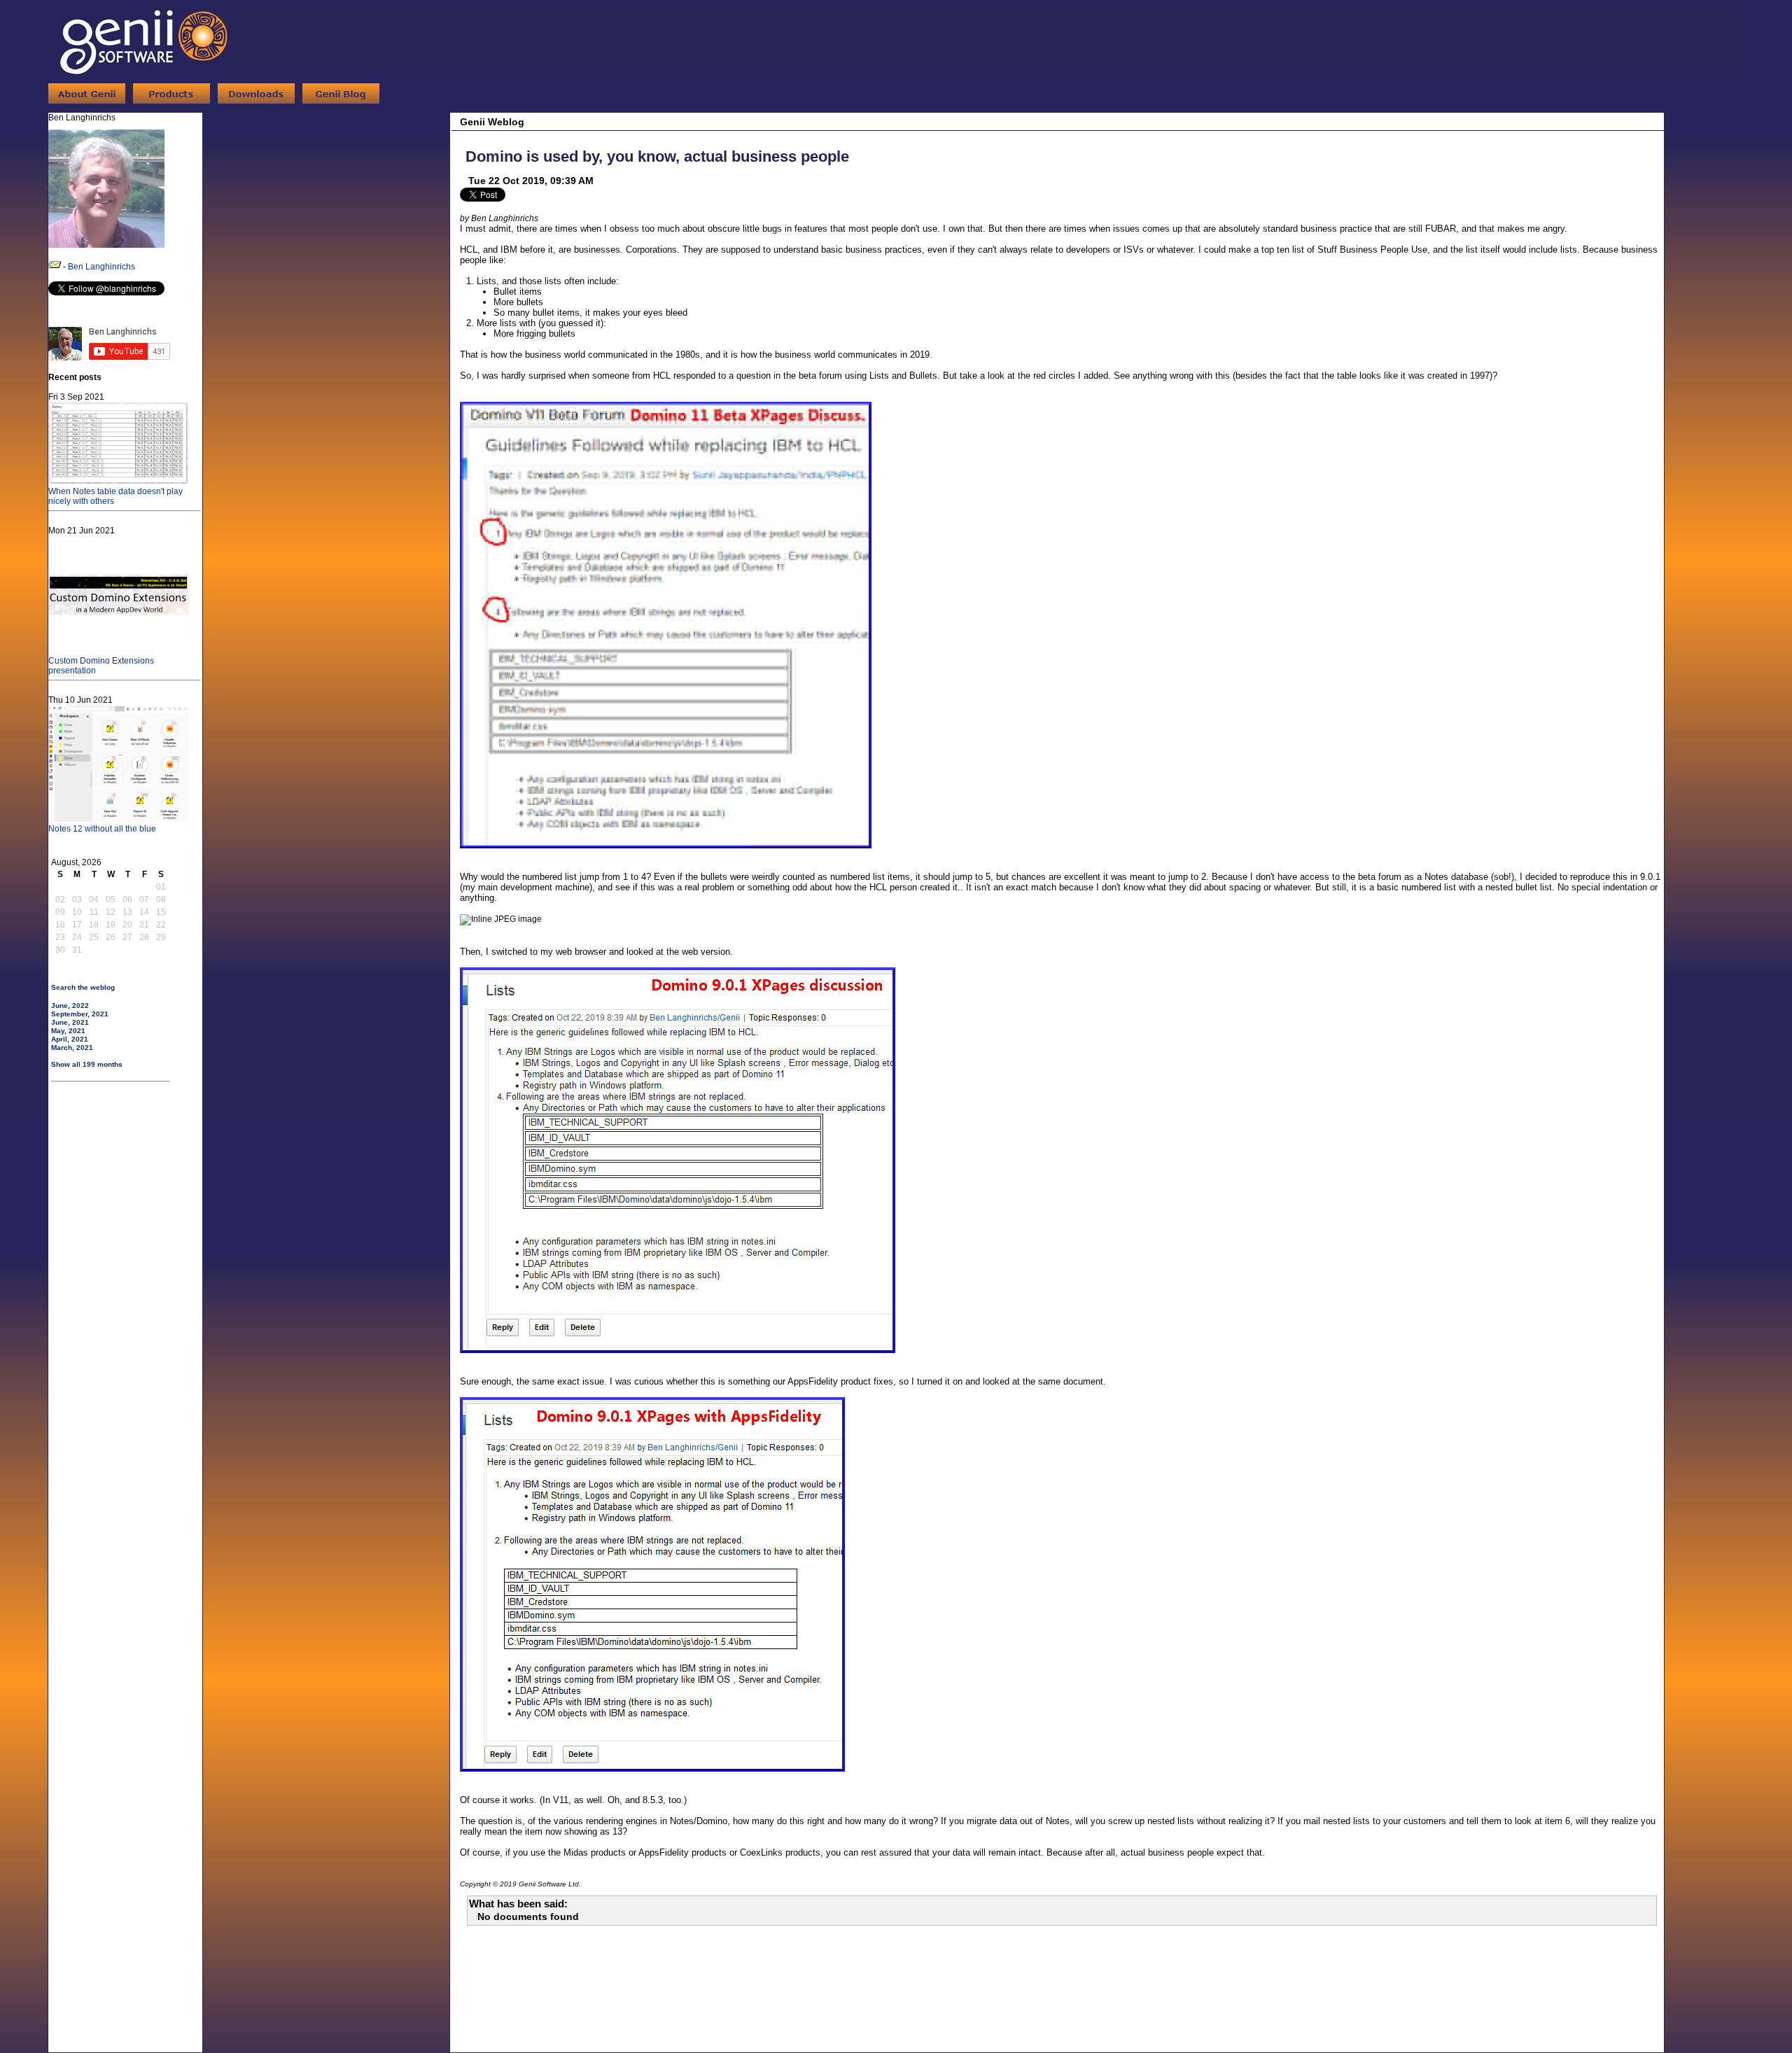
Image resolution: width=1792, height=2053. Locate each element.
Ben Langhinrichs (101, 267)
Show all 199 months (87, 1064)
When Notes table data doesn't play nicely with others (115, 496)
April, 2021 (70, 1039)
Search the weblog (83, 987)
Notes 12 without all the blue (102, 829)
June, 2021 (70, 1022)
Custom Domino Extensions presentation (101, 666)
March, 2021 (72, 1047)
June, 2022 (70, 1006)
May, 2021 (68, 1031)
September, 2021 (80, 1014)
